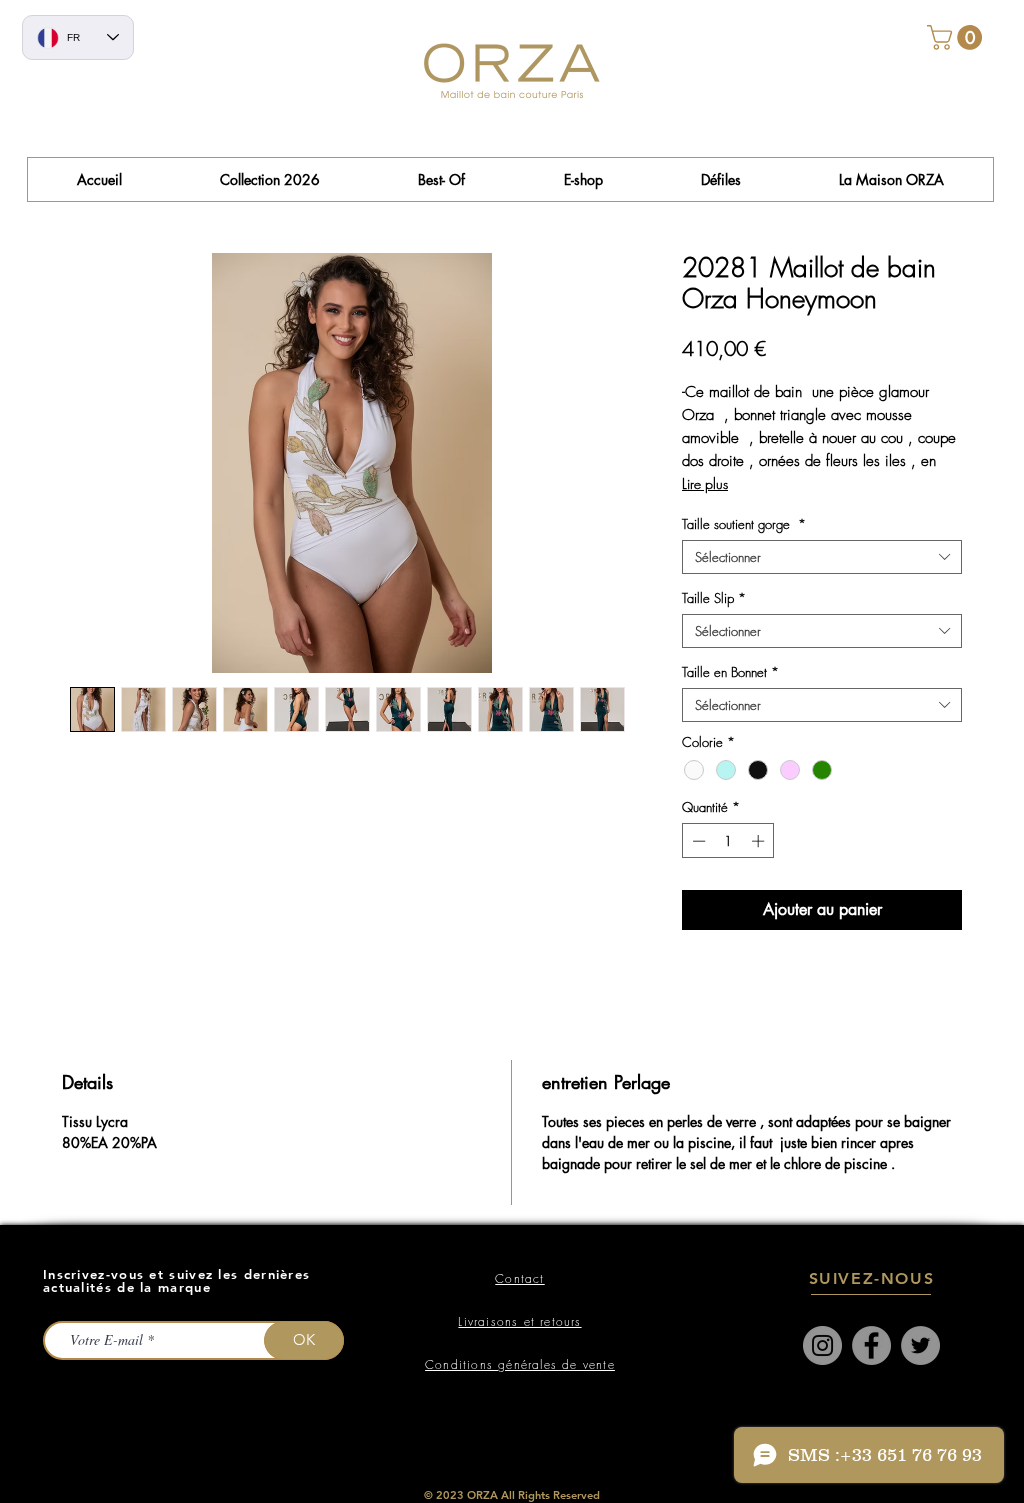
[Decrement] (697, 841)
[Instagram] (822, 1345)
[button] (441, 179)
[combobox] (822, 557)
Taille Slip (714, 598)
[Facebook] (871, 1345)
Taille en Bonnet (730, 672)
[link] (957, 37)
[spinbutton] (728, 841)
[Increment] (760, 841)
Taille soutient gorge (744, 524)
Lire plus (705, 483)
